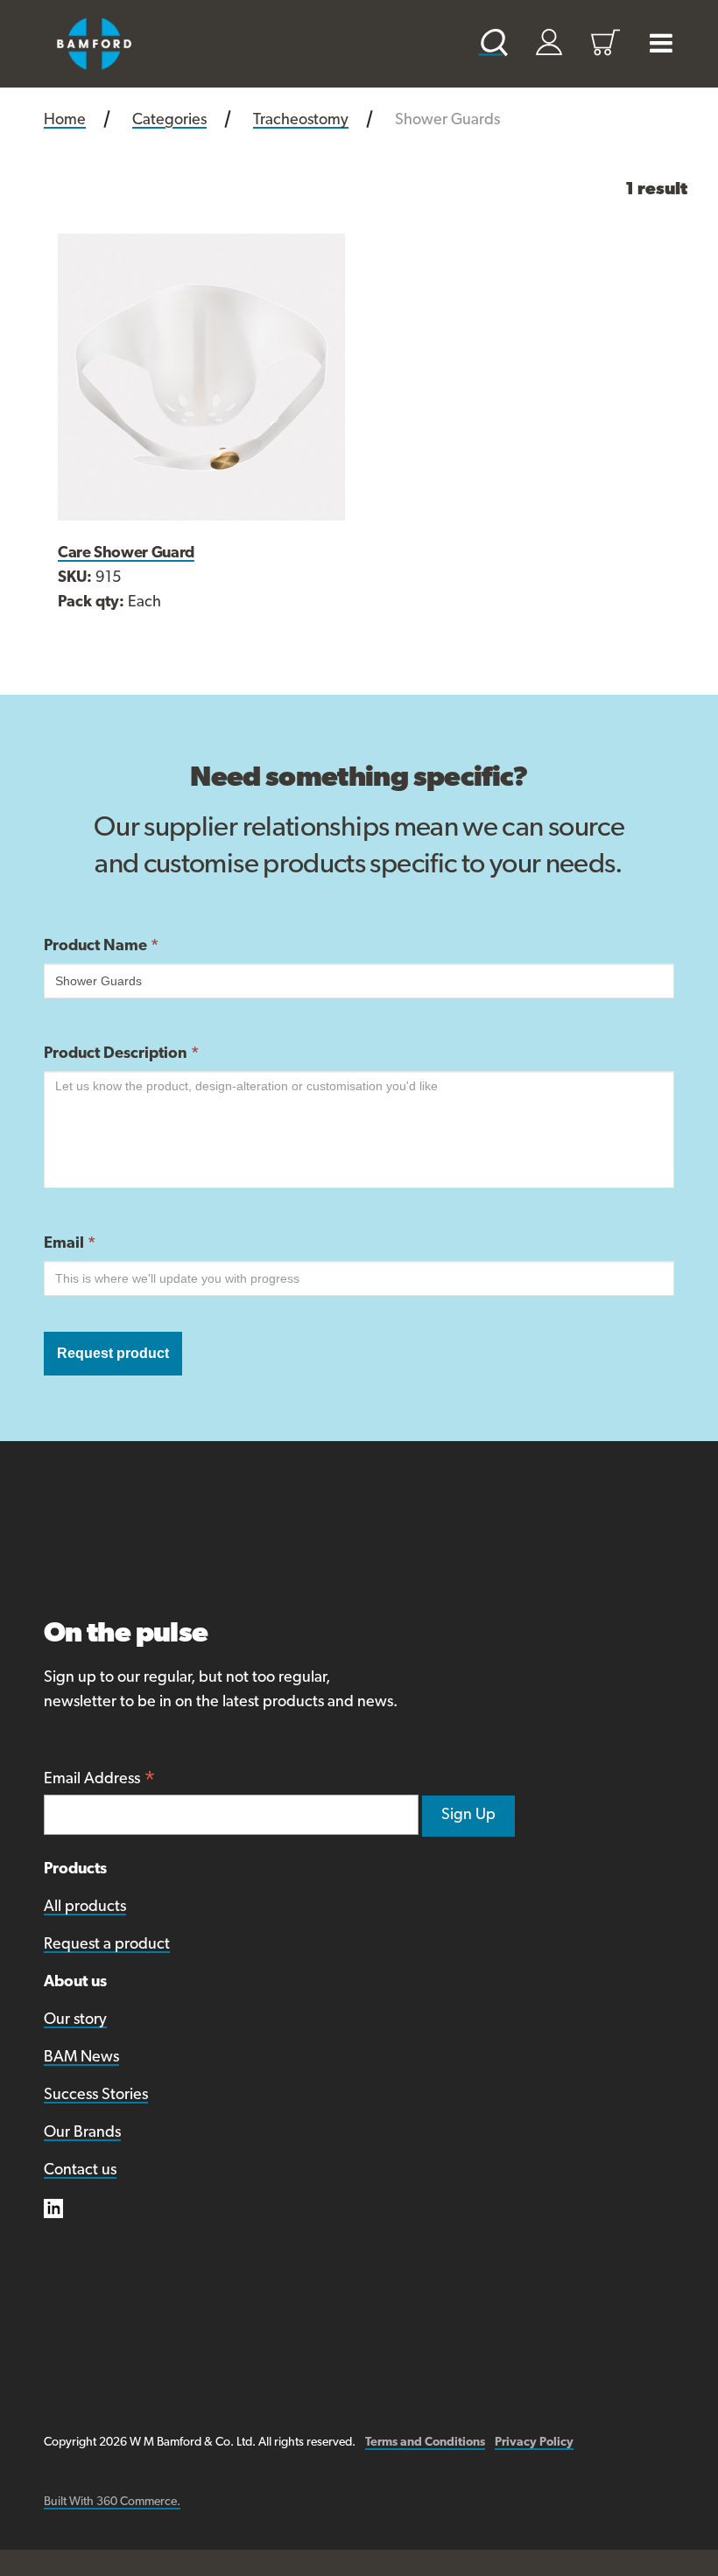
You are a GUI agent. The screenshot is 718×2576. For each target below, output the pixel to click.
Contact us (80, 2171)
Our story (75, 2020)
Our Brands (82, 2133)
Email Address (100, 1781)
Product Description (121, 1054)
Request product (113, 1353)
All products (85, 1907)
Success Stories (96, 2096)
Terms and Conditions (425, 2443)
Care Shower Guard (126, 554)
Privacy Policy (534, 2443)
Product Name (101, 947)
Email (70, 1244)
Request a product (107, 1945)
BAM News (81, 2058)
